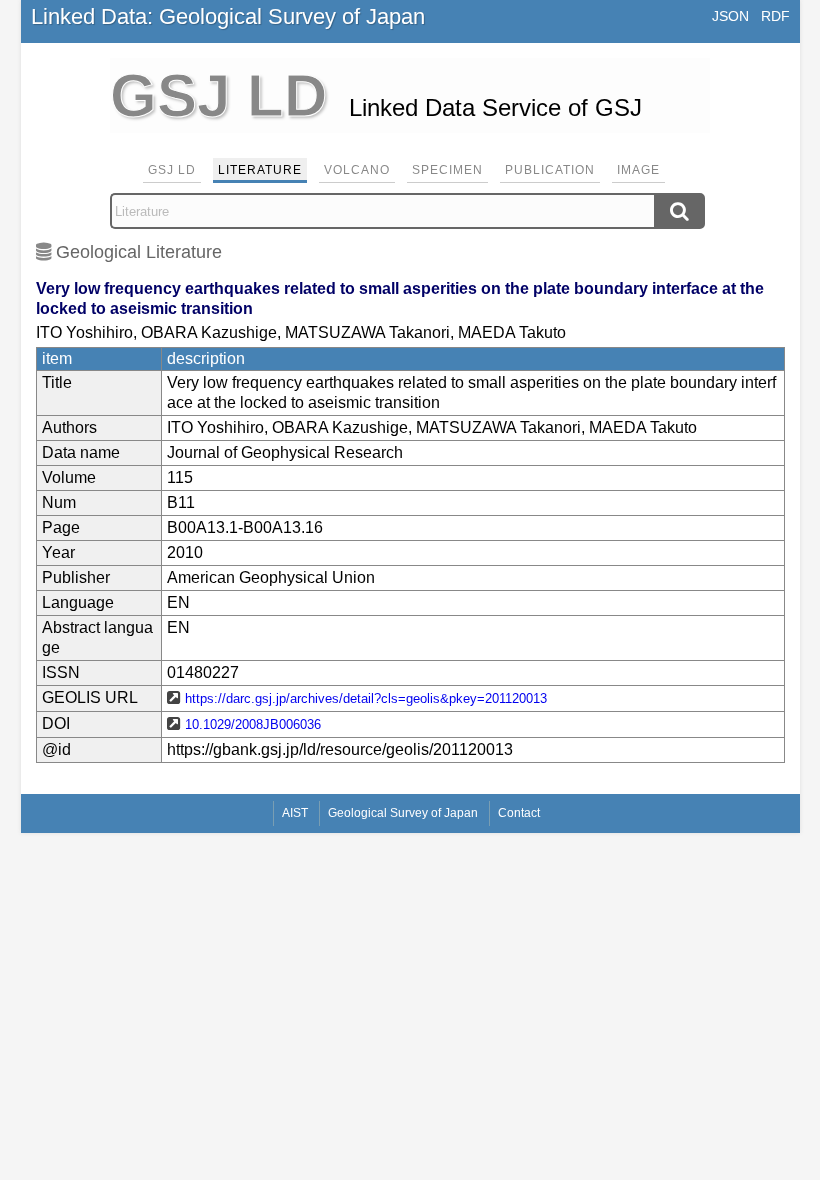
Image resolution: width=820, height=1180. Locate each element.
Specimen (447, 170)
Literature (260, 170)
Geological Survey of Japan (403, 813)
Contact (519, 813)
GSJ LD (172, 170)
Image (638, 170)
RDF (775, 16)
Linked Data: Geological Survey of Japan (228, 16)
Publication (550, 170)
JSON (730, 16)
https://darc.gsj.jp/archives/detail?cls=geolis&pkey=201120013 (366, 698)
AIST (295, 813)
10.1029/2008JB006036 (253, 724)
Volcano (357, 170)
